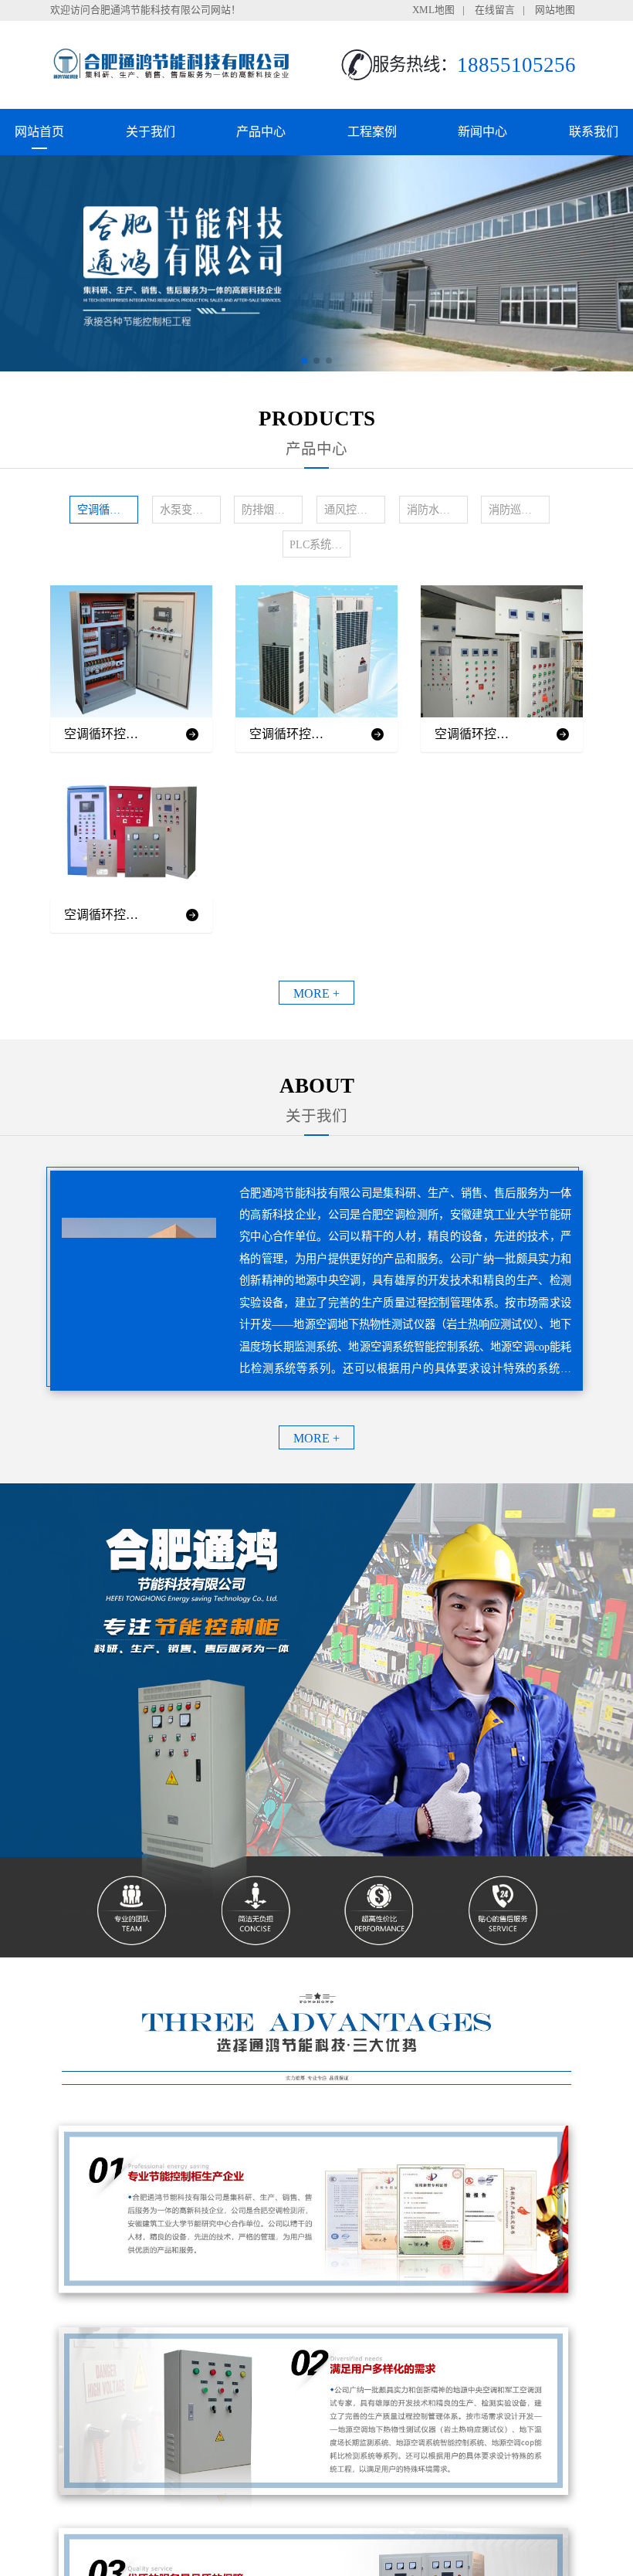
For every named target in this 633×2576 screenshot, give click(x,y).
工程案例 (372, 132)
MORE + (316, 993)
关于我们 (151, 132)
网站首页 (39, 132)
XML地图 (433, 10)
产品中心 (261, 132)
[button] (304, 361)
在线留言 (495, 10)
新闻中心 (482, 132)
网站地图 (555, 10)
